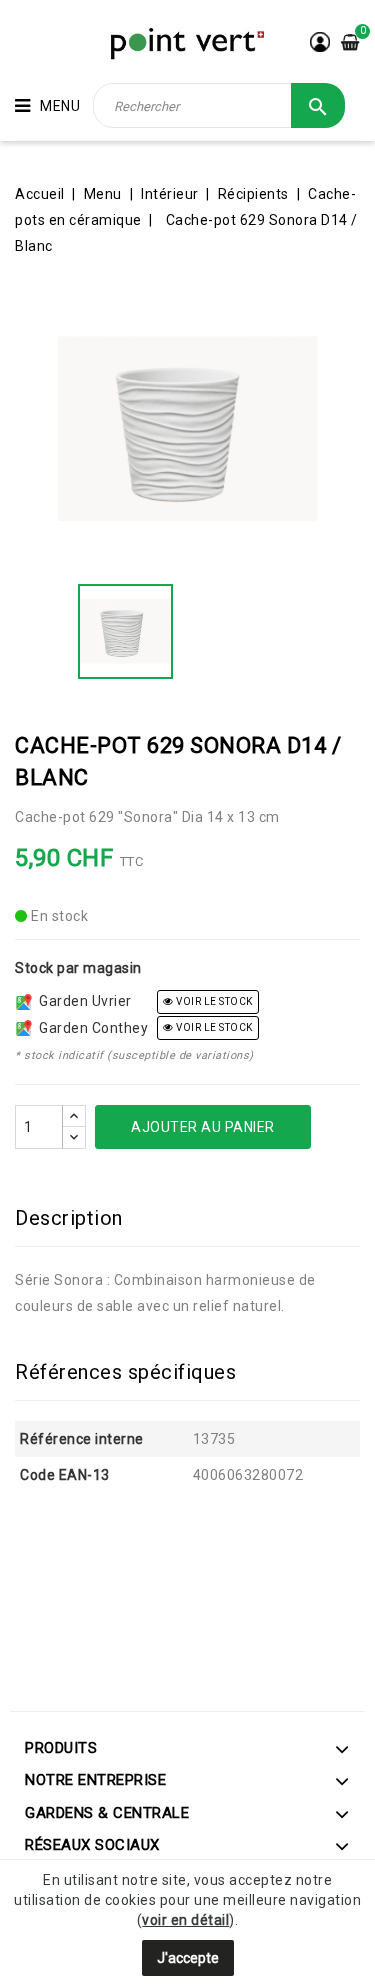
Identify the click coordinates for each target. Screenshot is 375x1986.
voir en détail (185, 1920)
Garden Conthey (90, 1028)
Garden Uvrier (82, 1001)
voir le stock (213, 1001)
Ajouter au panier (203, 1127)
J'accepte (188, 1958)
